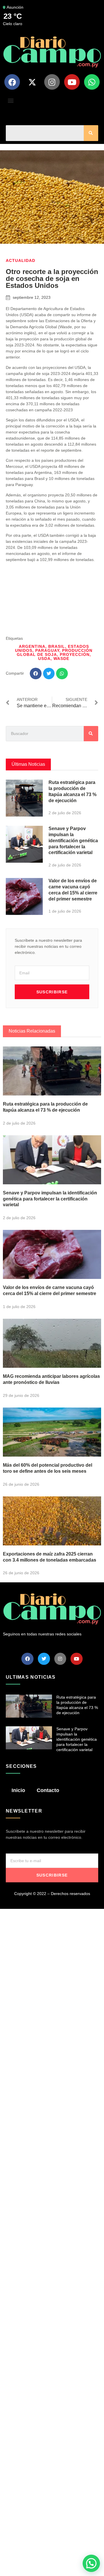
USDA (44, 658)
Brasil (57, 646)
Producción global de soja (55, 652)
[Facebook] (12, 82)
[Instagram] (52, 82)
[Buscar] (91, 133)
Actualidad (21, 260)
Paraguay (47, 650)
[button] (11, 100)
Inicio (18, 1790)
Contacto (48, 1790)
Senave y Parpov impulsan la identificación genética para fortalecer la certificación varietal (73, 840)
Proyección (75, 654)
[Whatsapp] (92, 82)
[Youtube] (72, 82)
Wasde (61, 658)
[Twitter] (44, 1659)
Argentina (32, 646)
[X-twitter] (32, 82)
